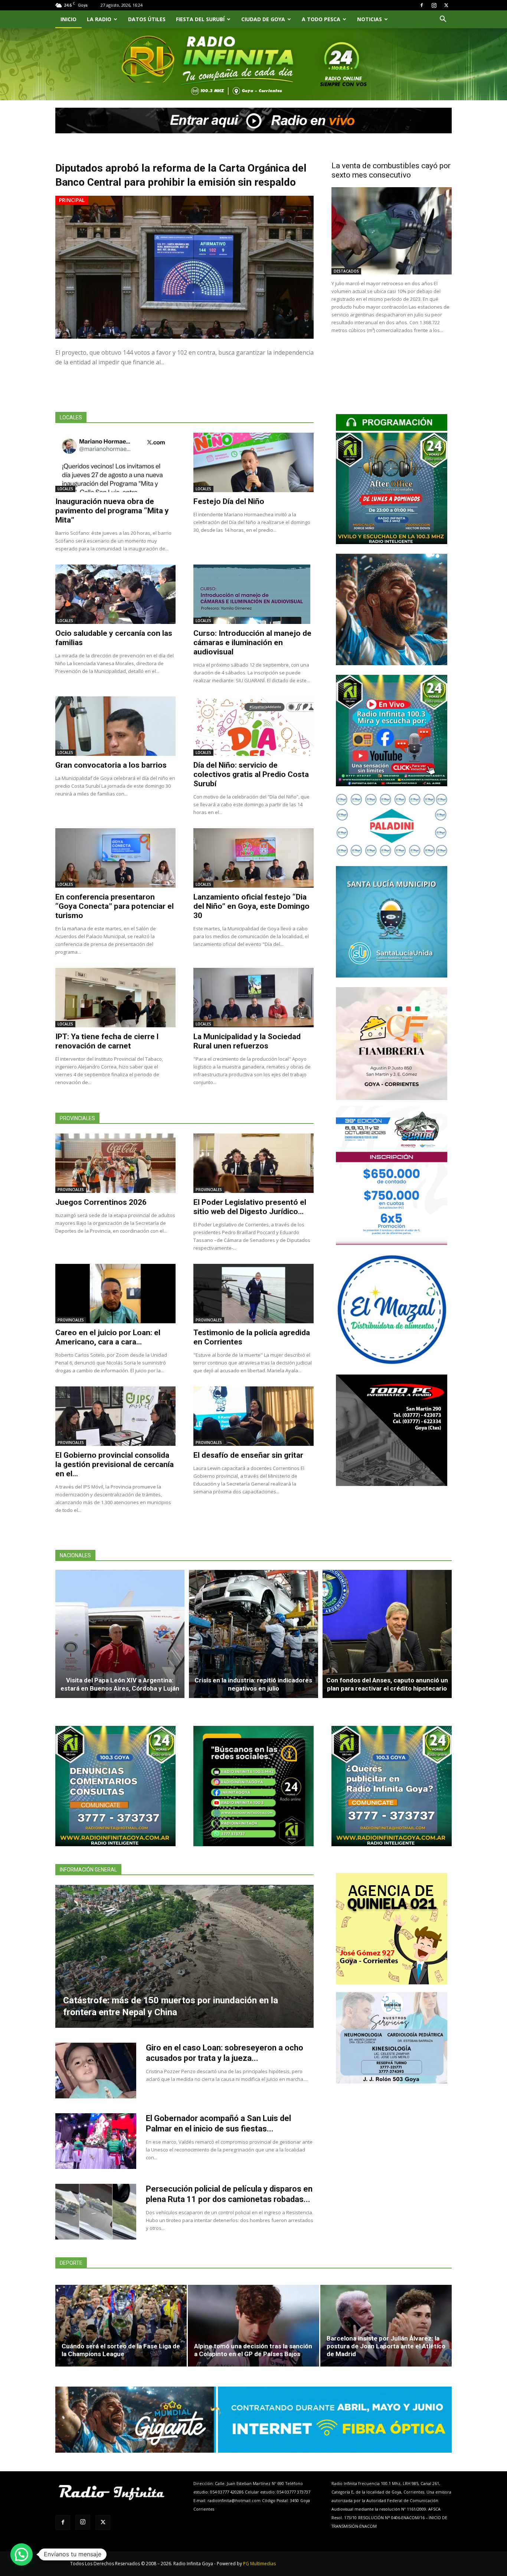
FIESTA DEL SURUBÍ (200, 19)
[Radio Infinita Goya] (93, 73)
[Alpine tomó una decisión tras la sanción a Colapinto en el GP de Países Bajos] (253, 2326)
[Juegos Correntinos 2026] (115, 1163)
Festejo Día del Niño (229, 501)
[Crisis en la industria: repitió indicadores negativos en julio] (253, 1634)
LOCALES (65, 489)
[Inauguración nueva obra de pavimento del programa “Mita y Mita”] (115, 462)
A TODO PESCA (321, 19)
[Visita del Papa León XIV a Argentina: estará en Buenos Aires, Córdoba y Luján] (120, 1634)
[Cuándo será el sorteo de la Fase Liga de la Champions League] (121, 2326)
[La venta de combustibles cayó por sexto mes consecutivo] (392, 231)
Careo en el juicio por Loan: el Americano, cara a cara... (108, 1337)
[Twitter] (446, 5)
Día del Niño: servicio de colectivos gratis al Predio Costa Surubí (251, 774)
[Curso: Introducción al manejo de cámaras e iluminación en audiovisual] (253, 594)
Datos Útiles (147, 19)
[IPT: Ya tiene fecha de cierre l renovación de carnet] (115, 998)
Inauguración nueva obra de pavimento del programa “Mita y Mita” (112, 511)
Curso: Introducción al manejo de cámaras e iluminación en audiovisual (252, 643)
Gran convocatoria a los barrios (111, 765)
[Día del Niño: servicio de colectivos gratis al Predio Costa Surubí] (253, 726)
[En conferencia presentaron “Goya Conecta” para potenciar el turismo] (115, 858)
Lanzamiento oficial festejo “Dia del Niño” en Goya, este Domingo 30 (251, 906)
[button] (443, 20)
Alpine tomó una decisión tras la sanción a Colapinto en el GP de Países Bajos (253, 2350)
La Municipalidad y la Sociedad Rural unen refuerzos (247, 1041)
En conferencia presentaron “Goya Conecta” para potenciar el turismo (115, 906)
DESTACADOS (346, 271)
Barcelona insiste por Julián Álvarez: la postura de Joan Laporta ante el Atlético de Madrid (386, 2346)
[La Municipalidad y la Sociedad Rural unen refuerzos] (253, 998)
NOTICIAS (369, 19)
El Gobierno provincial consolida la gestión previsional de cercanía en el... (115, 1464)
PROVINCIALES (71, 1190)
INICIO (68, 19)
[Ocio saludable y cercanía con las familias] (115, 594)
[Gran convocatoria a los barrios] (115, 726)
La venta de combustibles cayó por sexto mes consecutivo (391, 170)
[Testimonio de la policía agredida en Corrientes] (253, 1294)
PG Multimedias (259, 2564)
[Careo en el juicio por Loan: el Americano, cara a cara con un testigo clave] (115, 1294)
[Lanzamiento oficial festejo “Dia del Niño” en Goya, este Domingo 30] (253, 858)
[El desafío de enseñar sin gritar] (253, 1416)
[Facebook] (422, 5)
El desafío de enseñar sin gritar (248, 1455)
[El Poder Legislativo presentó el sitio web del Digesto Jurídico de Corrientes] (253, 1163)
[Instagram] (434, 5)
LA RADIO (99, 19)
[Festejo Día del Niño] (253, 462)
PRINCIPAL (72, 200)
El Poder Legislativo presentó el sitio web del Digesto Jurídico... (250, 1207)
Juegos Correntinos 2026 (101, 1202)
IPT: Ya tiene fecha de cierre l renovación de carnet (107, 1041)
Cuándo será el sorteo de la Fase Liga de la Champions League (121, 2350)
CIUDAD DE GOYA (263, 19)
